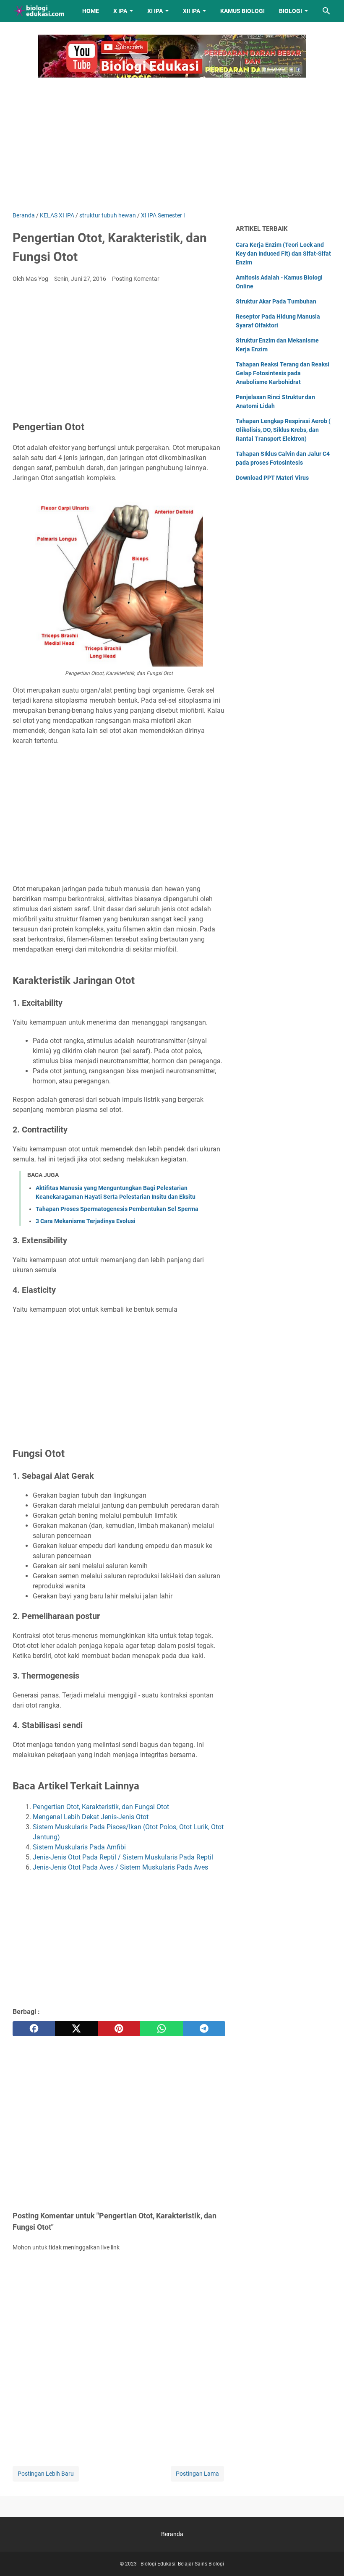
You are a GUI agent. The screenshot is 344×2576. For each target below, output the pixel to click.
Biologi (291, 11)
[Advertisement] (172, 140)
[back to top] (327, 2557)
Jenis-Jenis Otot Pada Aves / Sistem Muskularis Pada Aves (120, 1867)
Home (91, 11)
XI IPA (155, 11)
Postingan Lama (197, 2474)
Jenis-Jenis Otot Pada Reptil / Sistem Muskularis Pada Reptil (123, 1857)
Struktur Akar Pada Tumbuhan (276, 301)
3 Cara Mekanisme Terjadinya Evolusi (86, 1221)
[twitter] (76, 2029)
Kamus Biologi (242, 11)
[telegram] (204, 2029)
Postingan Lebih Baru (46, 2474)
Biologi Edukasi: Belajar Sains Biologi (182, 2564)
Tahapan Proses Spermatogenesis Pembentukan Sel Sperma (117, 1209)
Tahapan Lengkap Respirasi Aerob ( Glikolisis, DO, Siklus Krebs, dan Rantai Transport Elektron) (283, 430)
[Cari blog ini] (326, 11)
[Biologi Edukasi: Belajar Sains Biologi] (40, 11)
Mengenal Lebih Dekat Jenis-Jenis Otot (91, 1817)
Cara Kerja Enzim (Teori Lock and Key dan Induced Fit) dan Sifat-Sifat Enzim (283, 254)
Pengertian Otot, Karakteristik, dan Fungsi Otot (101, 1807)
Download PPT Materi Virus (272, 478)
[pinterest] (119, 2029)
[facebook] (34, 2029)
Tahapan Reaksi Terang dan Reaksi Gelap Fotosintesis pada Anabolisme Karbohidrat (283, 373)
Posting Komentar (136, 279)
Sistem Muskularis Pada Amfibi (79, 1847)
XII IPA (192, 11)
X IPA (120, 11)
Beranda (172, 2534)
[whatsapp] (161, 2029)
